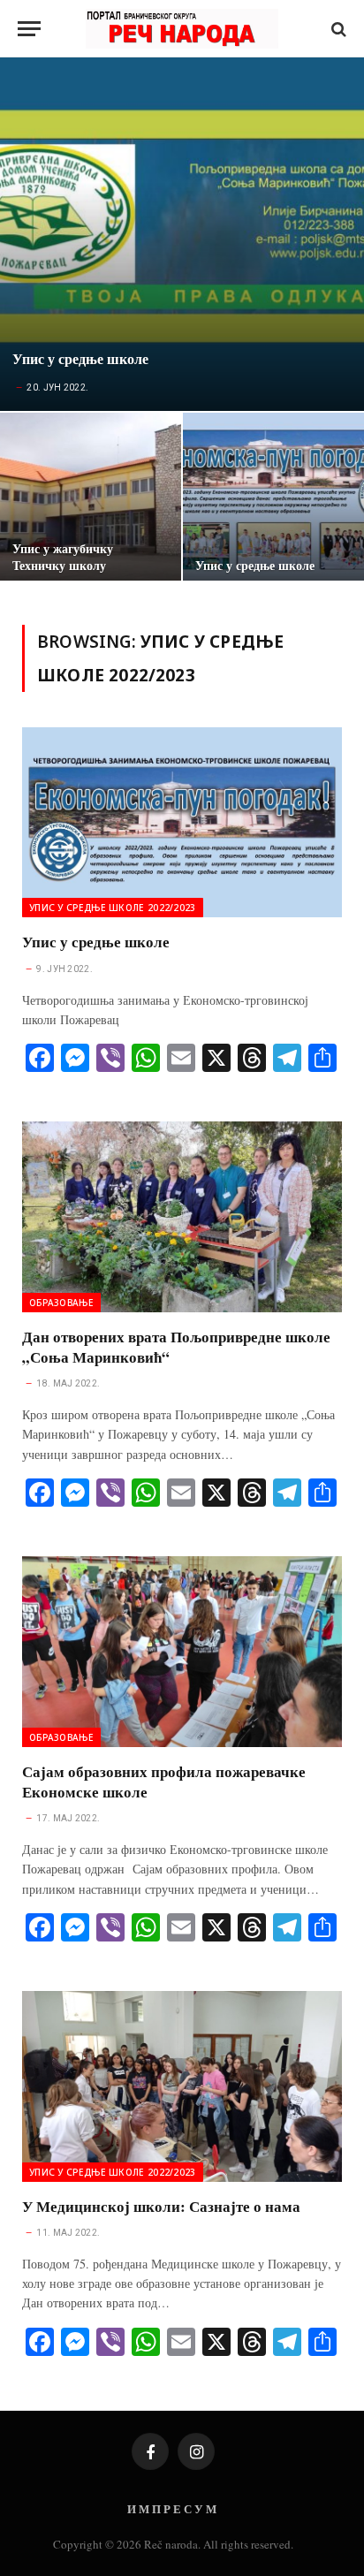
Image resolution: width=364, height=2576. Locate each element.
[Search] (337, 29)
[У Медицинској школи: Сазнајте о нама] (182, 2086)
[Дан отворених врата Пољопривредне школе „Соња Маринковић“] (182, 1216)
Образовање (61, 1303)
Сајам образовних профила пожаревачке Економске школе (164, 1782)
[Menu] (29, 29)
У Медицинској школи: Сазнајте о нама (161, 2206)
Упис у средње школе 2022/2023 (113, 908)
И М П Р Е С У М (172, 2508)
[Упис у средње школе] (182, 234)
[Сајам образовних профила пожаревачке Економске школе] (182, 1651)
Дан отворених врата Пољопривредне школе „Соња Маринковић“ (176, 1347)
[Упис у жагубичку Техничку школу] (91, 501)
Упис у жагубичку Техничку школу (63, 557)
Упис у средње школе (80, 359)
